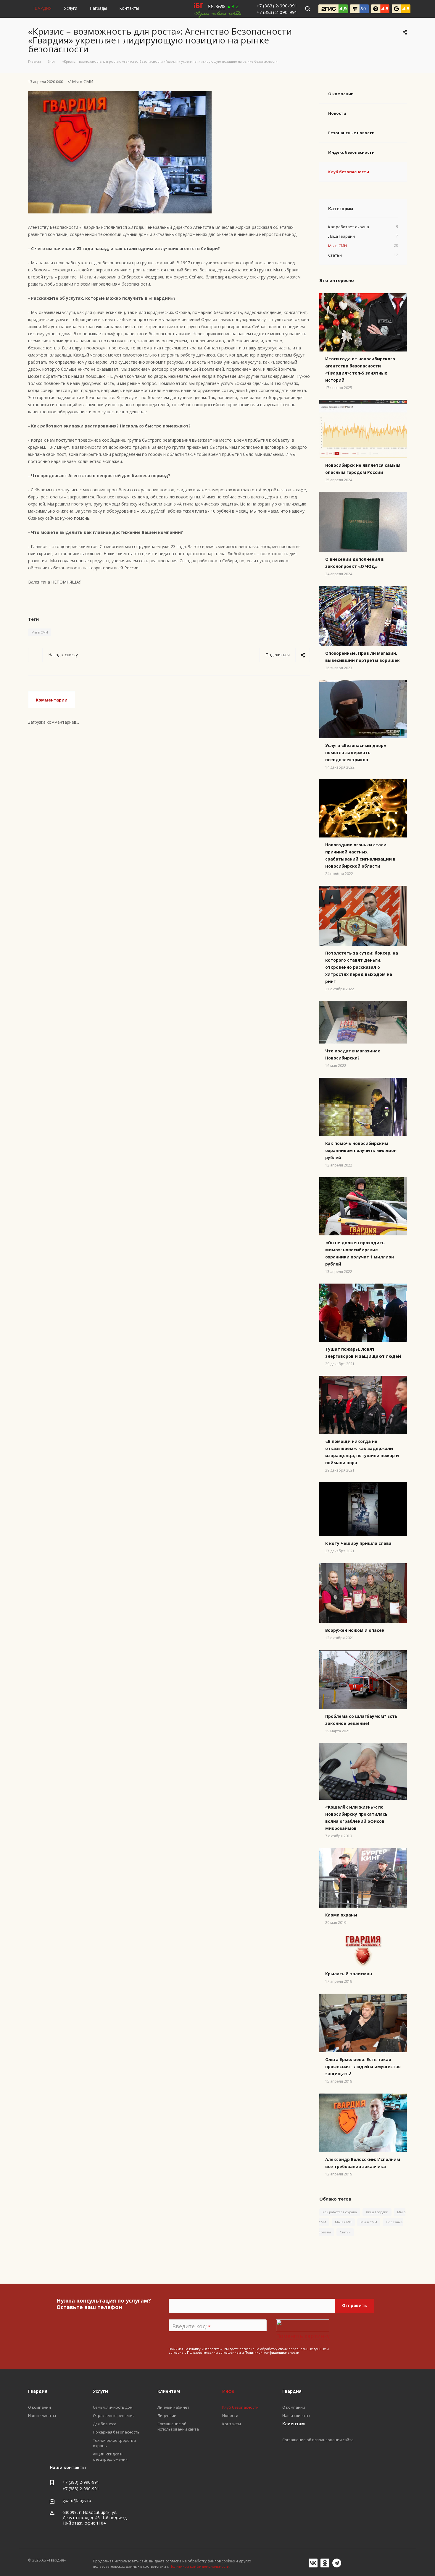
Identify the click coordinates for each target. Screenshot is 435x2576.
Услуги (71, 8)
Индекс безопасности (351, 152)
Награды (98, 8)
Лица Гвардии (377, 2212)
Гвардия (292, 2391)
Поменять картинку (303, 2336)
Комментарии (52, 700)
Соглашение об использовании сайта (318, 2440)
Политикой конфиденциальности (272, 2352)
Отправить (355, 2305)
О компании (341, 94)
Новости (337, 113)
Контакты (129, 8)
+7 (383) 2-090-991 (277, 12)
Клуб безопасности (349, 172)
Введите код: (191, 2326)
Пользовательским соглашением (214, 2352)
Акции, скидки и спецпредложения (110, 2457)
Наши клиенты (296, 2415)
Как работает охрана (340, 2212)
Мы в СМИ (40, 632)
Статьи (345, 2232)
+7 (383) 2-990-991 (277, 6)
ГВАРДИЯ (42, 8)
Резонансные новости (351, 133)
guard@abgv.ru (77, 2500)
